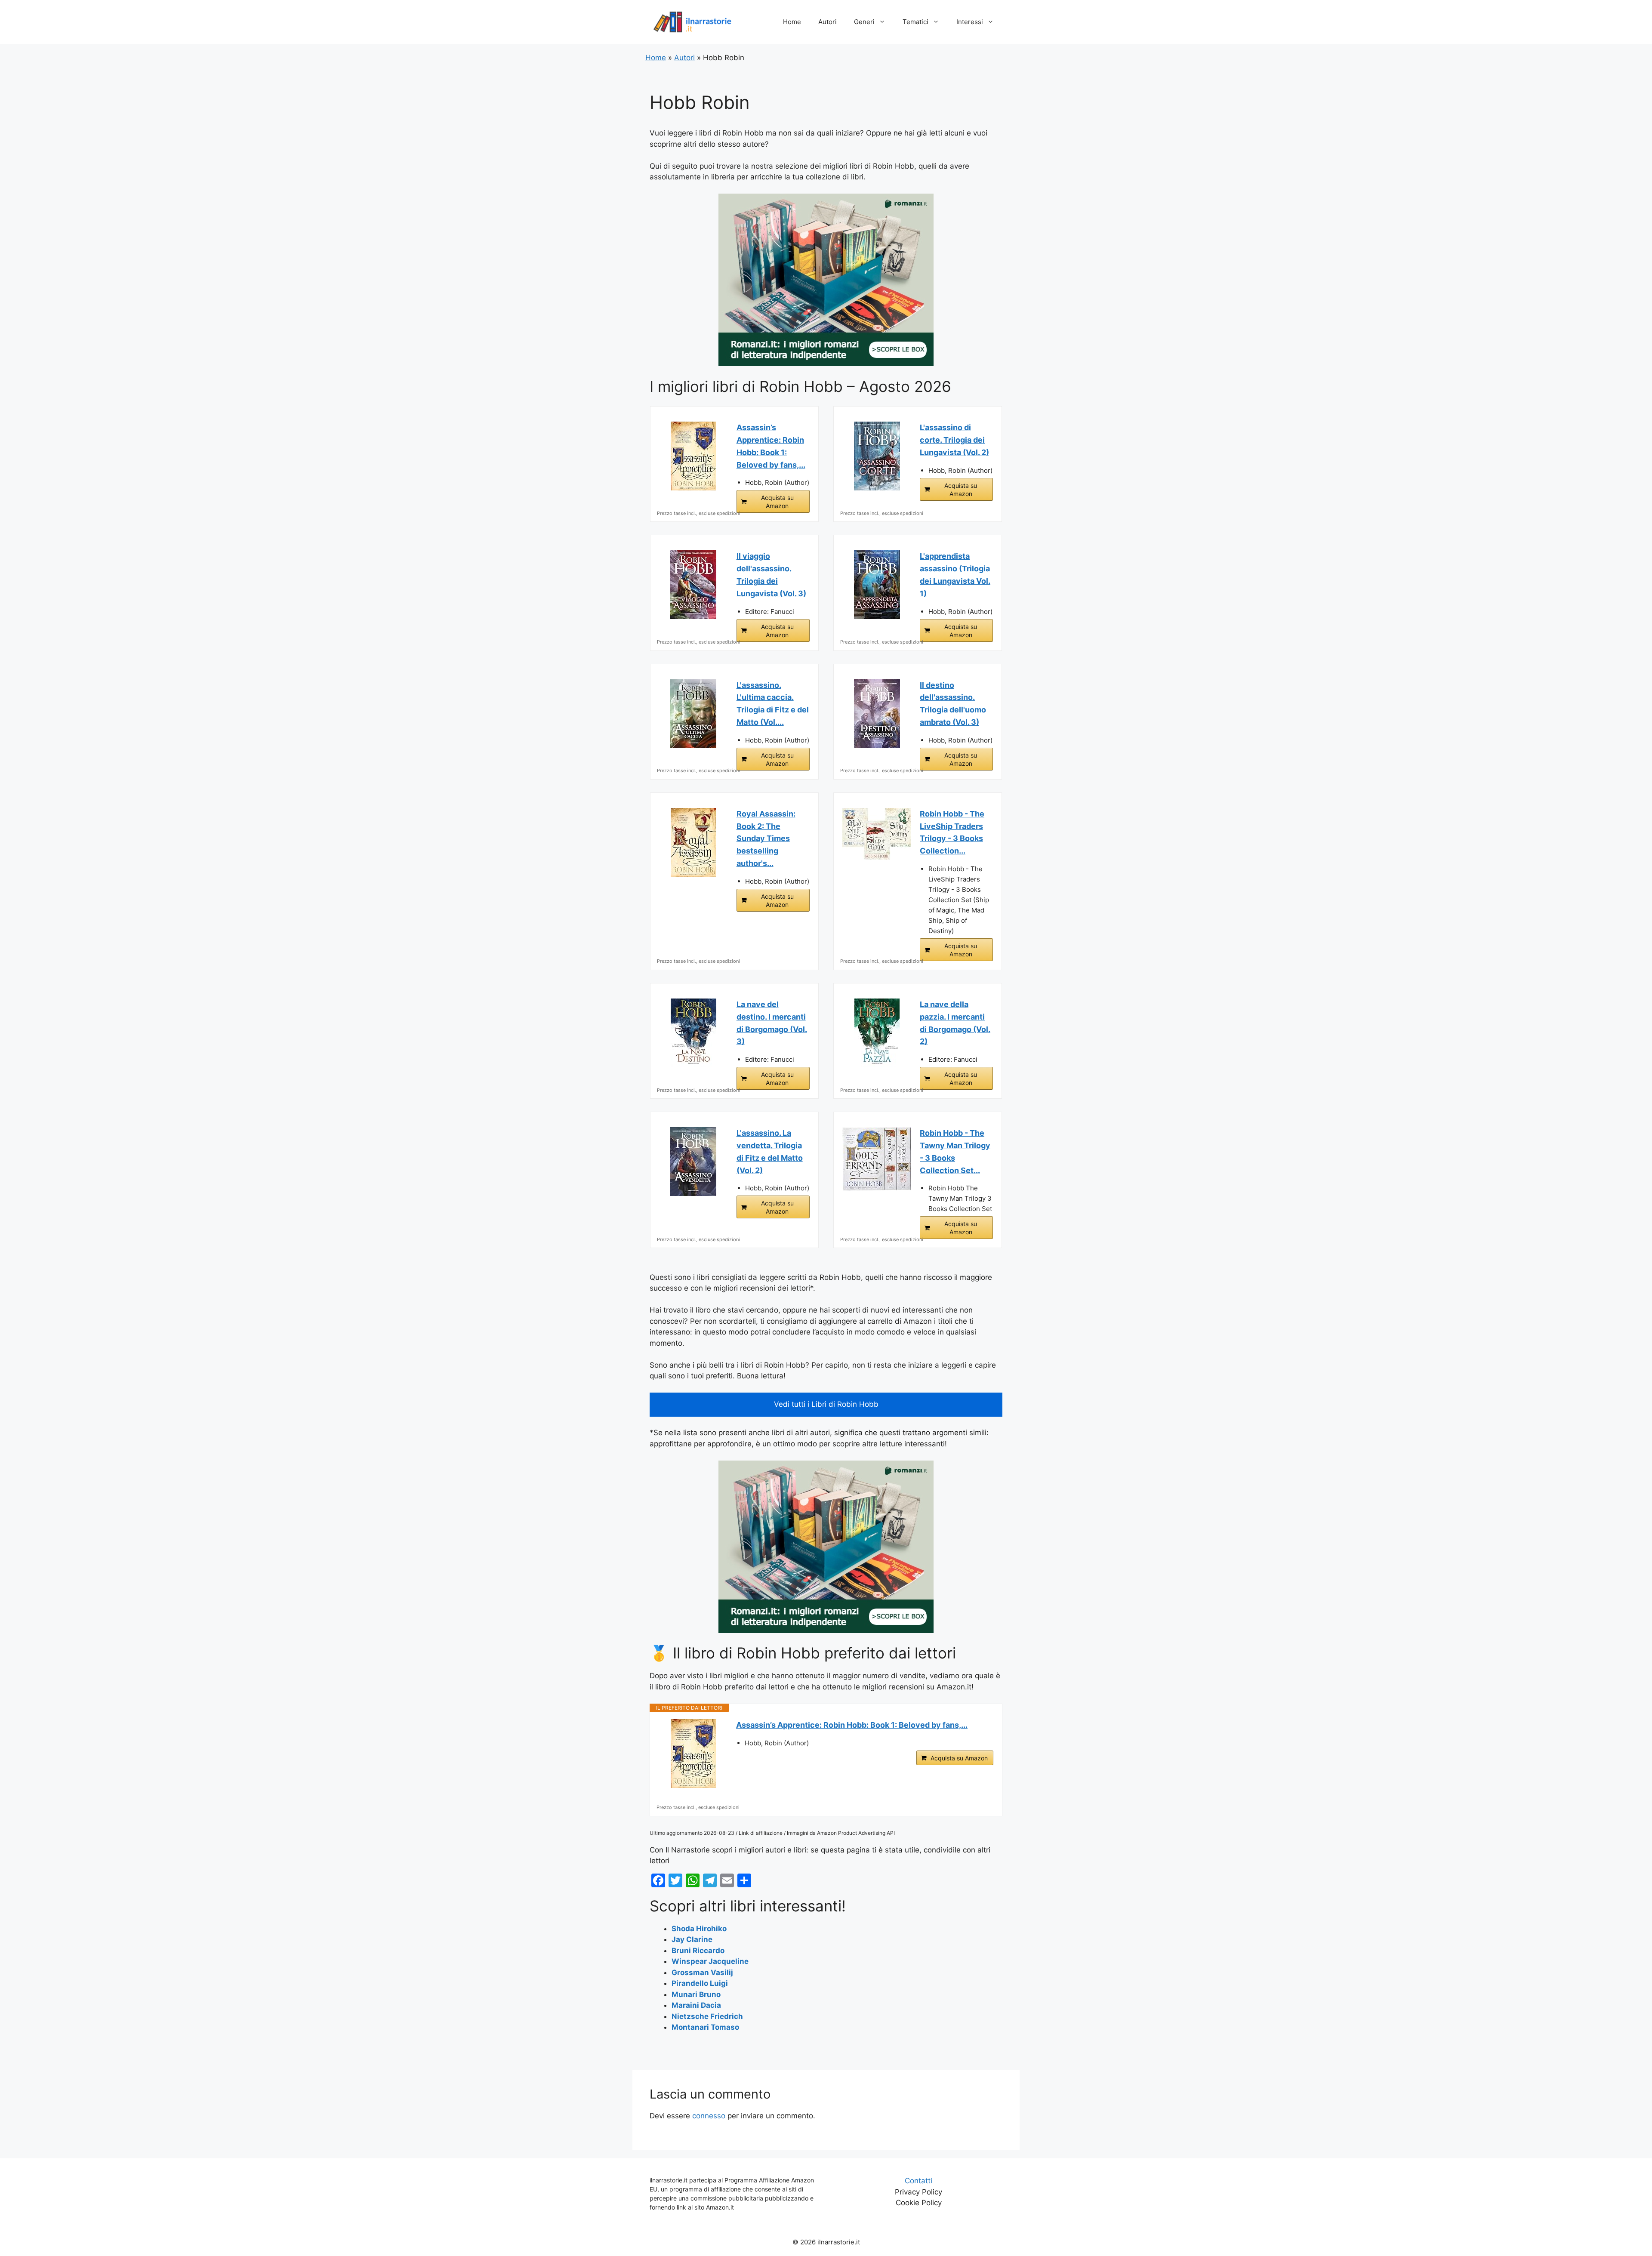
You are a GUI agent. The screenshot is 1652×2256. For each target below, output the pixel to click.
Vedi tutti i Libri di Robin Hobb (826, 1404)
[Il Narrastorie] (693, 22)
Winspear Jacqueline (710, 1961)
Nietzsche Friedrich (707, 2016)
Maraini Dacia (696, 2005)
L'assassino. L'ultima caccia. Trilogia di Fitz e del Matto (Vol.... (773, 704)
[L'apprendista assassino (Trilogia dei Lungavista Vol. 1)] (877, 585)
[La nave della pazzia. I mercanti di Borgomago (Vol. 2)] (877, 1033)
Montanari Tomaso (705, 2027)
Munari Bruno (696, 1994)
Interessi (970, 22)
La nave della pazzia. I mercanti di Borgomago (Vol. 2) (955, 1023)
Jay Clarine (692, 1939)
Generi (864, 22)
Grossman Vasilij (702, 1972)
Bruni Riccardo (698, 1951)
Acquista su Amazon (777, 502)
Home (792, 22)
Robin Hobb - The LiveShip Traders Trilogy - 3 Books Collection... (952, 832)
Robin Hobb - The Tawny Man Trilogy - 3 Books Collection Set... (955, 1151)
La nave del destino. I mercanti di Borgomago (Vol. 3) (772, 1023)
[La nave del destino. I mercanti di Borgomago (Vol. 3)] (693, 1033)
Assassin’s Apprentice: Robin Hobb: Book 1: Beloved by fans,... (771, 446)
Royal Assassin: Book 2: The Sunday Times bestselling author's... (766, 838)
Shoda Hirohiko (699, 1929)
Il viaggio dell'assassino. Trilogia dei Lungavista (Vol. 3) (771, 575)
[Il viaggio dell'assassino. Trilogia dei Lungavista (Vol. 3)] (693, 585)
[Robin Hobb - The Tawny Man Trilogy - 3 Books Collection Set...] (877, 1159)
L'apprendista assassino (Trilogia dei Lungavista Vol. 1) (955, 575)
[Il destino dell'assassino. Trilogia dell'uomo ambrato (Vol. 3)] (877, 714)
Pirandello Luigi (700, 1983)
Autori (828, 22)
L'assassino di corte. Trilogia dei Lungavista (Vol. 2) (954, 440)
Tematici (915, 22)
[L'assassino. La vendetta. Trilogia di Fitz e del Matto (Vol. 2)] (693, 1162)
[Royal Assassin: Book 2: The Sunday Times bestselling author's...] (693, 842)
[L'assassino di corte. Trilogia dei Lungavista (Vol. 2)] (877, 456)
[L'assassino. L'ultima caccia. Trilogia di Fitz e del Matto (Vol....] (693, 714)
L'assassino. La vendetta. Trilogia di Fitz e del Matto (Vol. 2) (770, 1151)
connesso (709, 2116)
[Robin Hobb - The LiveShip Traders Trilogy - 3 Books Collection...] (877, 834)
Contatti (918, 2181)
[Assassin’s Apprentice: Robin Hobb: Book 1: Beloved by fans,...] (693, 456)
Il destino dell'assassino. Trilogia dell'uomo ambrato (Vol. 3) (953, 704)
